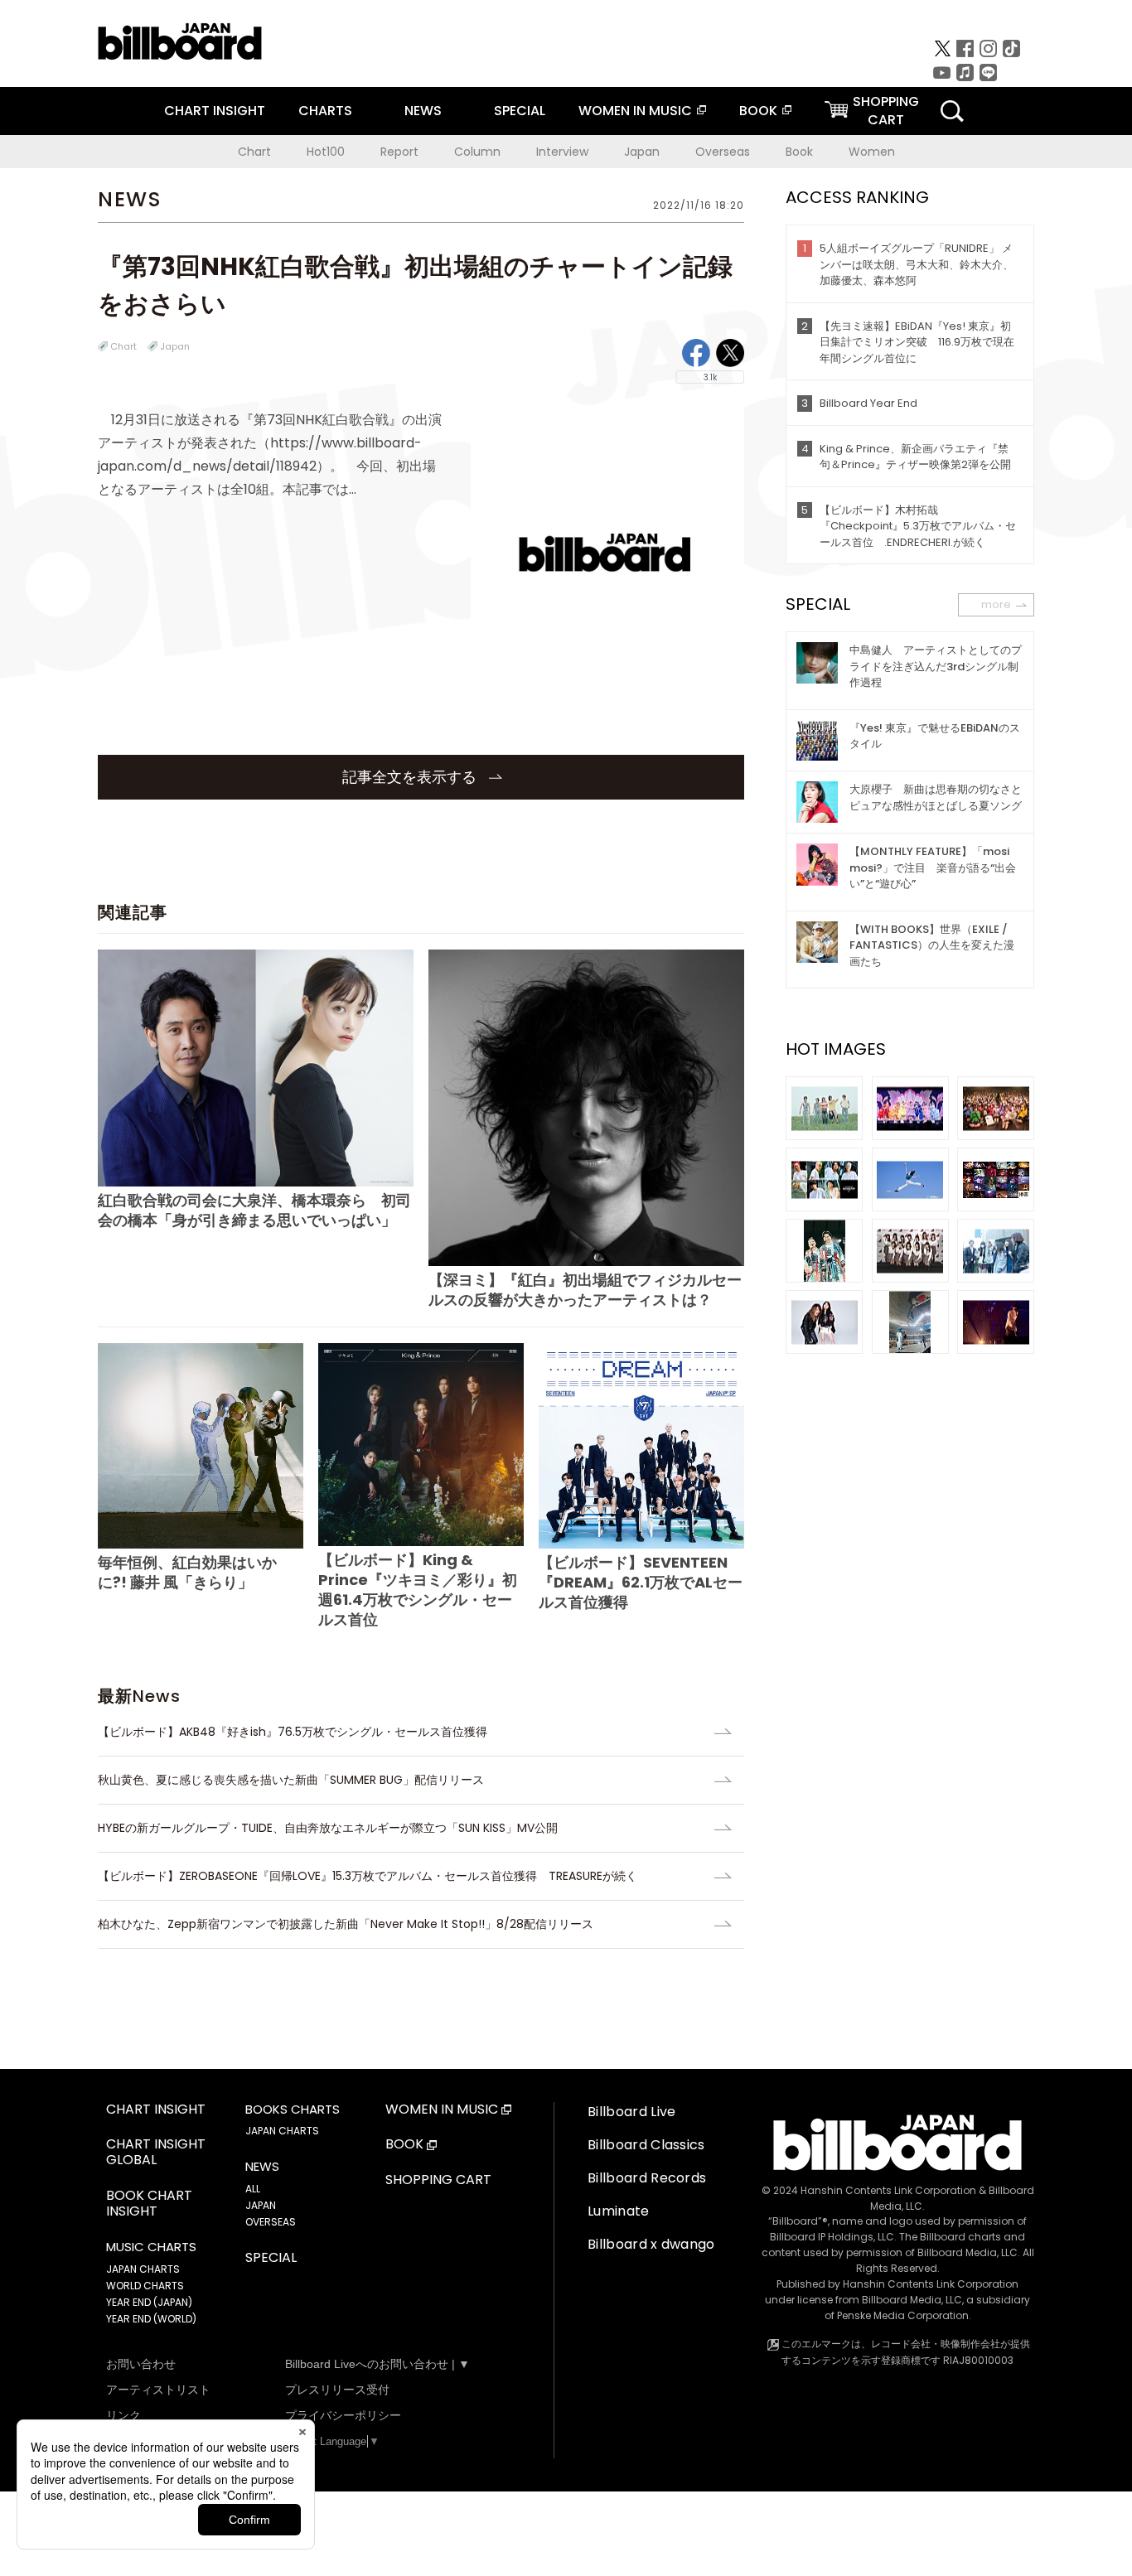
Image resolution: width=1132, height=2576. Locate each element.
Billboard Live (631, 2112)
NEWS (423, 111)
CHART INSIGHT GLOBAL (156, 2153)
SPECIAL (520, 111)
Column (477, 152)
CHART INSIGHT (215, 111)
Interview (562, 152)
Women (872, 152)
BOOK (758, 111)
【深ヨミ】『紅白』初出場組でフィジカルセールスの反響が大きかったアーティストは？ (585, 1289)
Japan (642, 152)
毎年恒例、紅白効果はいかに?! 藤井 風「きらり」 (187, 1572)
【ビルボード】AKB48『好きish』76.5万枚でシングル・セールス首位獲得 (298, 1732)
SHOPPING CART (438, 2180)
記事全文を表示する (411, 777)
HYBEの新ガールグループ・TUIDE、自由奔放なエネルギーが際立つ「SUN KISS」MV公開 (328, 1828)
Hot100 (326, 152)
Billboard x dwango (651, 2244)
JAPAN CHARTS (143, 2269)
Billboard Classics (646, 2145)
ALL (253, 2189)
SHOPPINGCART (886, 111)
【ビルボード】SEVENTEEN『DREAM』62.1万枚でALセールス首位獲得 (641, 1582)
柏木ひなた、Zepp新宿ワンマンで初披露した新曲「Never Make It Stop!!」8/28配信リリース (346, 1924)
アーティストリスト (158, 2390)
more (996, 604)
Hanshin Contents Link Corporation (888, 2190)
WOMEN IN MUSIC (635, 111)
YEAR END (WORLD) (151, 2319)
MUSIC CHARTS (151, 2247)
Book (799, 152)
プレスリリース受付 (337, 2390)
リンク (123, 2415)
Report (399, 152)
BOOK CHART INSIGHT (149, 2204)
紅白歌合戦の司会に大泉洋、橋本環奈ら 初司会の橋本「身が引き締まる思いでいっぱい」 (254, 1210)
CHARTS (325, 111)
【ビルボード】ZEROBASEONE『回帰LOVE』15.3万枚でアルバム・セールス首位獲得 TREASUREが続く (368, 1876)
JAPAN (261, 2205)
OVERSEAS (271, 2222)
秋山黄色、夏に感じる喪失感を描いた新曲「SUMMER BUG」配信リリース (291, 1780)
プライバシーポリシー (343, 2415)
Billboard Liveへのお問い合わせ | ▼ (377, 2364)
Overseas (723, 152)
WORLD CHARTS (145, 2286)
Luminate (619, 2211)
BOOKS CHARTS (293, 2110)
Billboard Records (647, 2178)
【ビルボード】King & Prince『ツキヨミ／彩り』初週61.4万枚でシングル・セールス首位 (418, 1590)
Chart (254, 152)
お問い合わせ (141, 2364)
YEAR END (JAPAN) (149, 2302)
